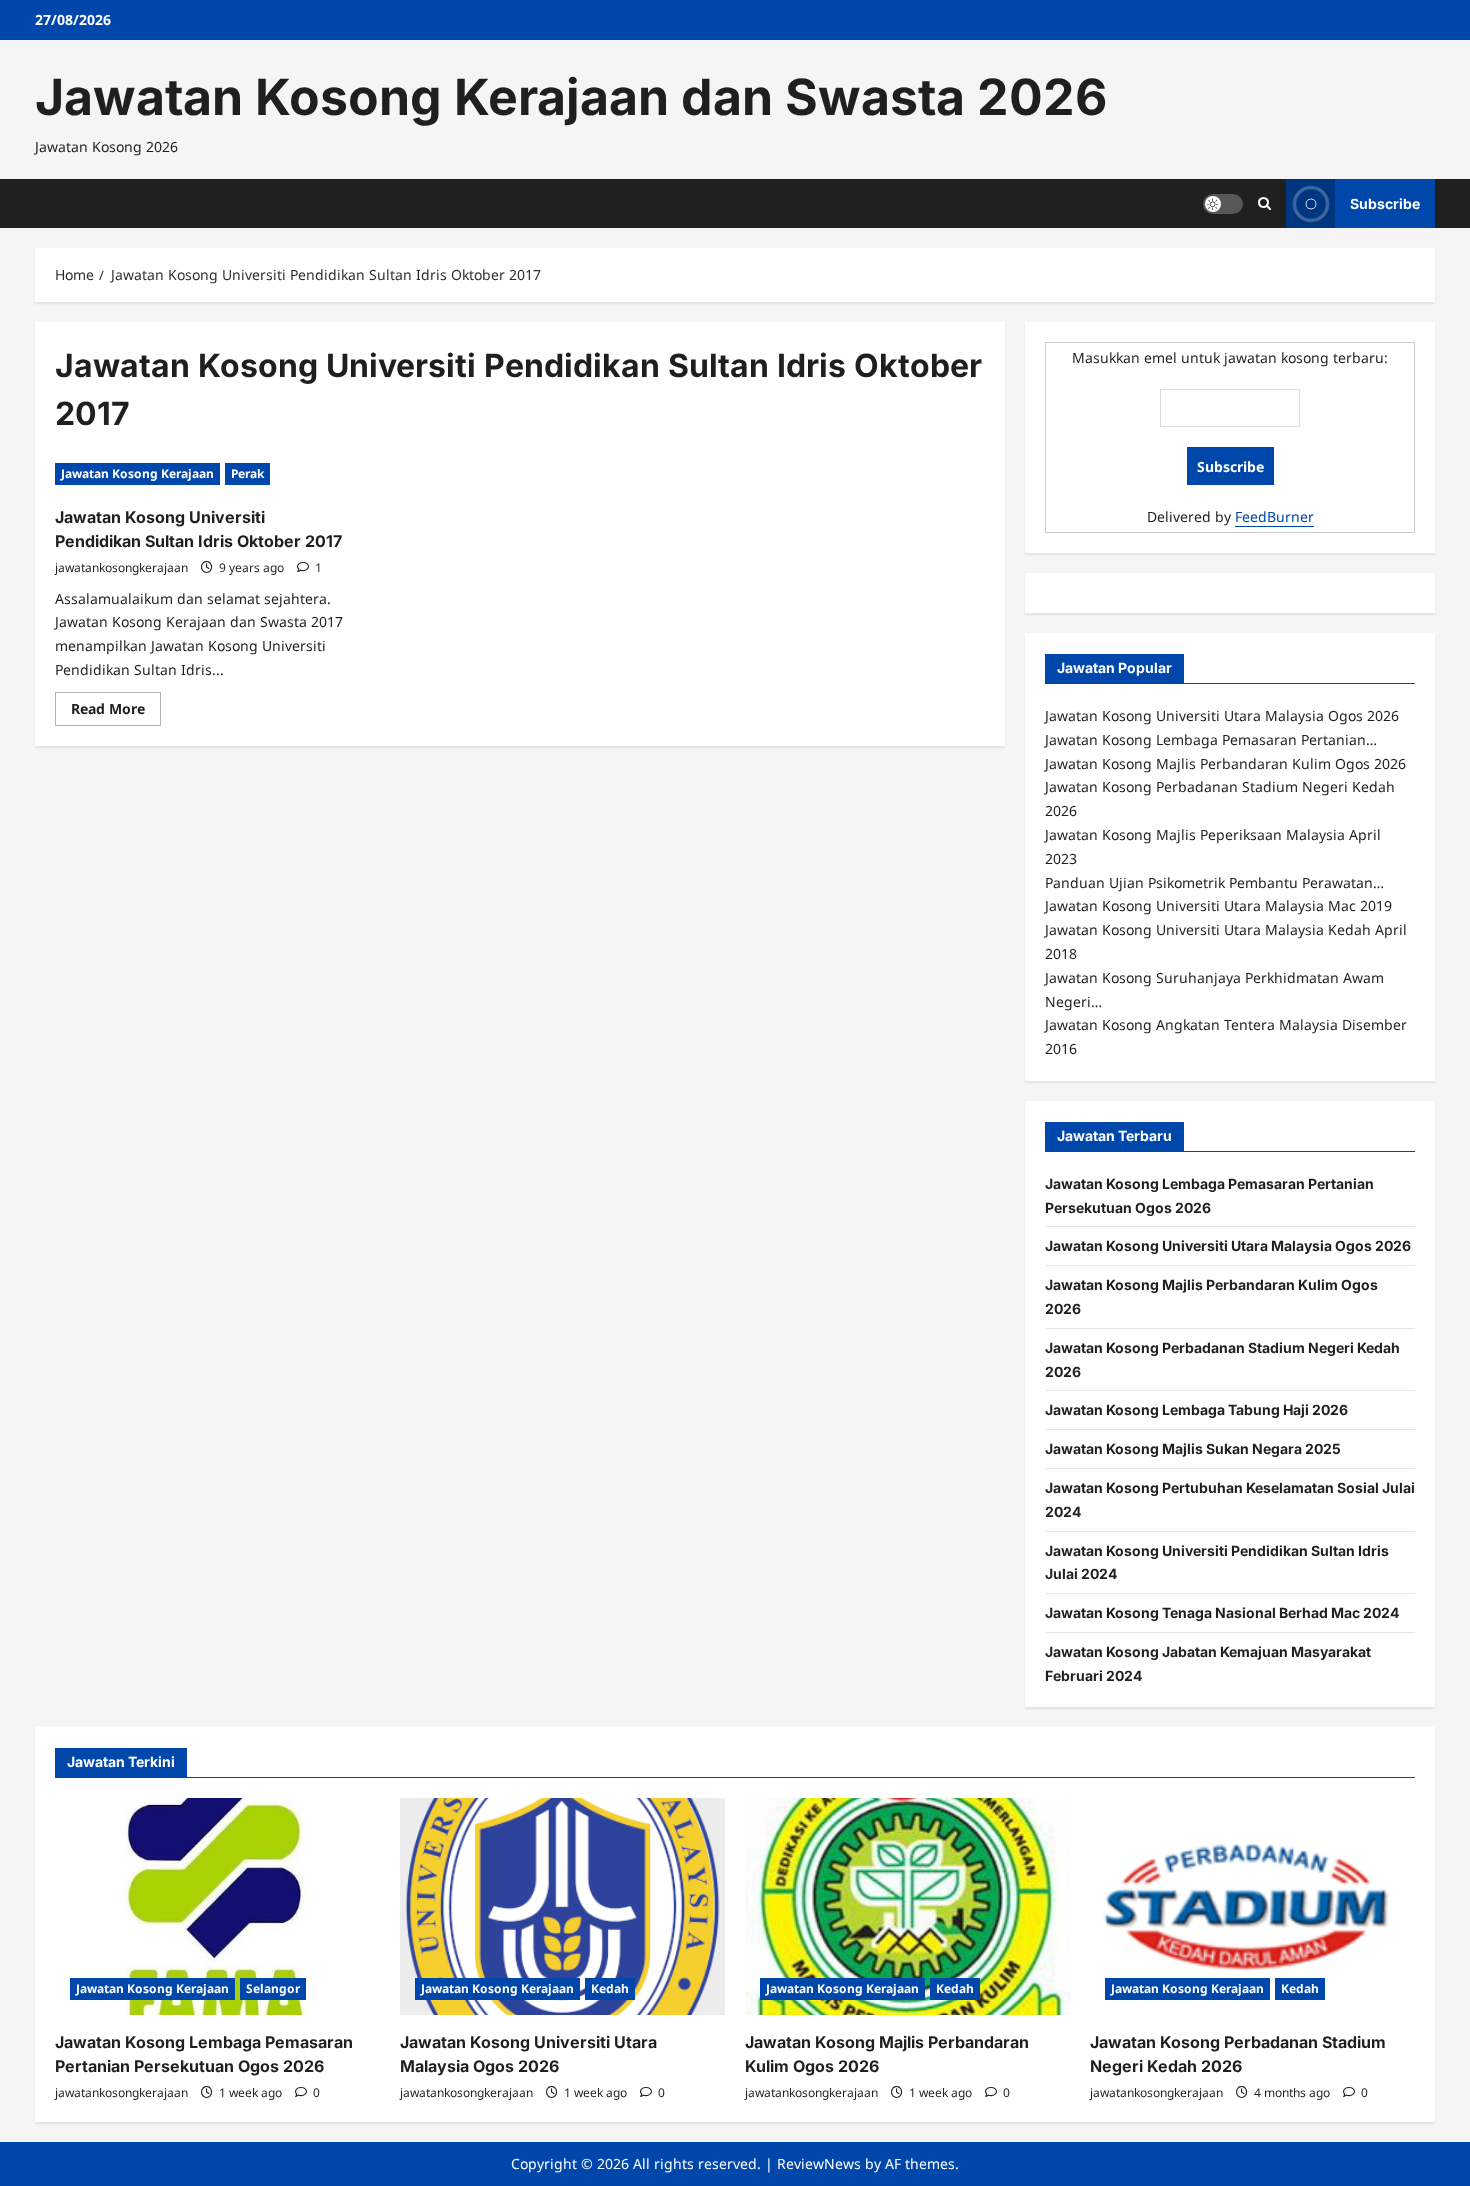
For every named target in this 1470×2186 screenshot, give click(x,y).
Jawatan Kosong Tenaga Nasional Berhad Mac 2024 (1222, 1612)
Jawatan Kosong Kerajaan (137, 473)
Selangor (273, 1988)
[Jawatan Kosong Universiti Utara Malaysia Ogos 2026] (562, 1906)
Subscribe (1385, 202)
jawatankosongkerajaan (121, 567)
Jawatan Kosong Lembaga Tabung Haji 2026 (1196, 1409)
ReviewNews (819, 2163)
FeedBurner (1274, 516)
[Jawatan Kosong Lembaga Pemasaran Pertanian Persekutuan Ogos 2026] (217, 1906)
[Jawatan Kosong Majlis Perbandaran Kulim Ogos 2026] (907, 1906)
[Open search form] (1264, 203)
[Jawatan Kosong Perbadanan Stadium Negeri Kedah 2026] (1252, 1906)
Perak (247, 473)
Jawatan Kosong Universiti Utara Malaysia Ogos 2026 (1228, 1245)
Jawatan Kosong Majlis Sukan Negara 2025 (1193, 1448)
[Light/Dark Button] (1223, 203)
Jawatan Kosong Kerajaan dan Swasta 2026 (571, 97)
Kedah (610, 1988)
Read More (116, 712)
